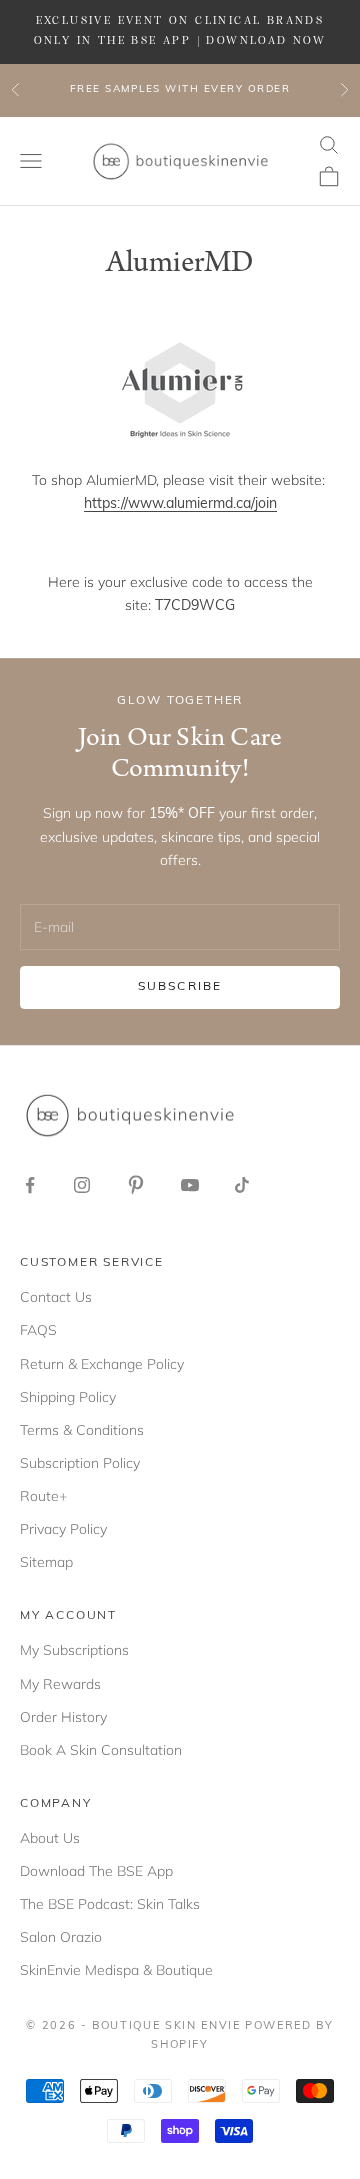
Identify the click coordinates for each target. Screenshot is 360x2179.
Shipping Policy (68, 1397)
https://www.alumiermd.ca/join (180, 504)
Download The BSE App (96, 1871)
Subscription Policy (80, 1463)
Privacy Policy (63, 1529)
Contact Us (56, 1297)
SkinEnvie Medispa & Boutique (116, 1970)
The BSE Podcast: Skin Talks (110, 1904)
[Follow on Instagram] (82, 1185)
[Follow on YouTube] (190, 1185)
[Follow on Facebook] (30, 1185)
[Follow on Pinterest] (136, 1185)
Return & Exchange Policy (102, 1364)
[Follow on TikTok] (242, 1185)
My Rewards (60, 1684)
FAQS (38, 1330)
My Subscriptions (74, 1650)
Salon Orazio (61, 1937)
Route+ (43, 1496)
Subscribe (180, 987)
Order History (63, 1717)
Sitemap (46, 1562)
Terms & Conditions (82, 1430)
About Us (50, 1838)
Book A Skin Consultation (101, 1750)
